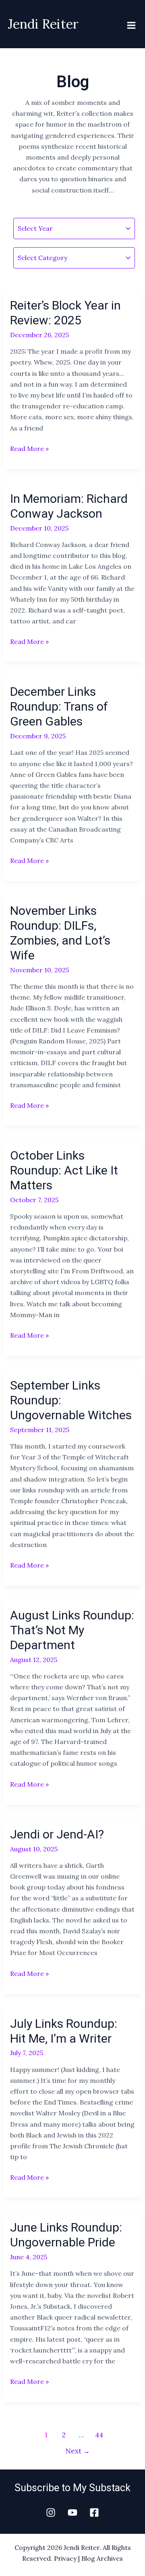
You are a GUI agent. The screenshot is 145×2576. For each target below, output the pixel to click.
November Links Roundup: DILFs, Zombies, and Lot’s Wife (60, 933)
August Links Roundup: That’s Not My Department (72, 1630)
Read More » (29, 448)
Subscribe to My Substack (72, 2488)
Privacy (65, 2558)
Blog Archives (102, 2558)
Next (78, 2451)
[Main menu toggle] (131, 25)
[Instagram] (51, 2512)
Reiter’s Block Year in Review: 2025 (65, 313)
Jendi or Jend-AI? (57, 1834)
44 (99, 2435)
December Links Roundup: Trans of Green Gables (59, 706)
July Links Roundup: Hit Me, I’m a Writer (64, 2031)
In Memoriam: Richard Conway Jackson (69, 506)
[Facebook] (94, 2512)
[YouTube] (72, 2512)
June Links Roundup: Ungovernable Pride (66, 2235)
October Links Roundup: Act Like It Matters (64, 1170)
